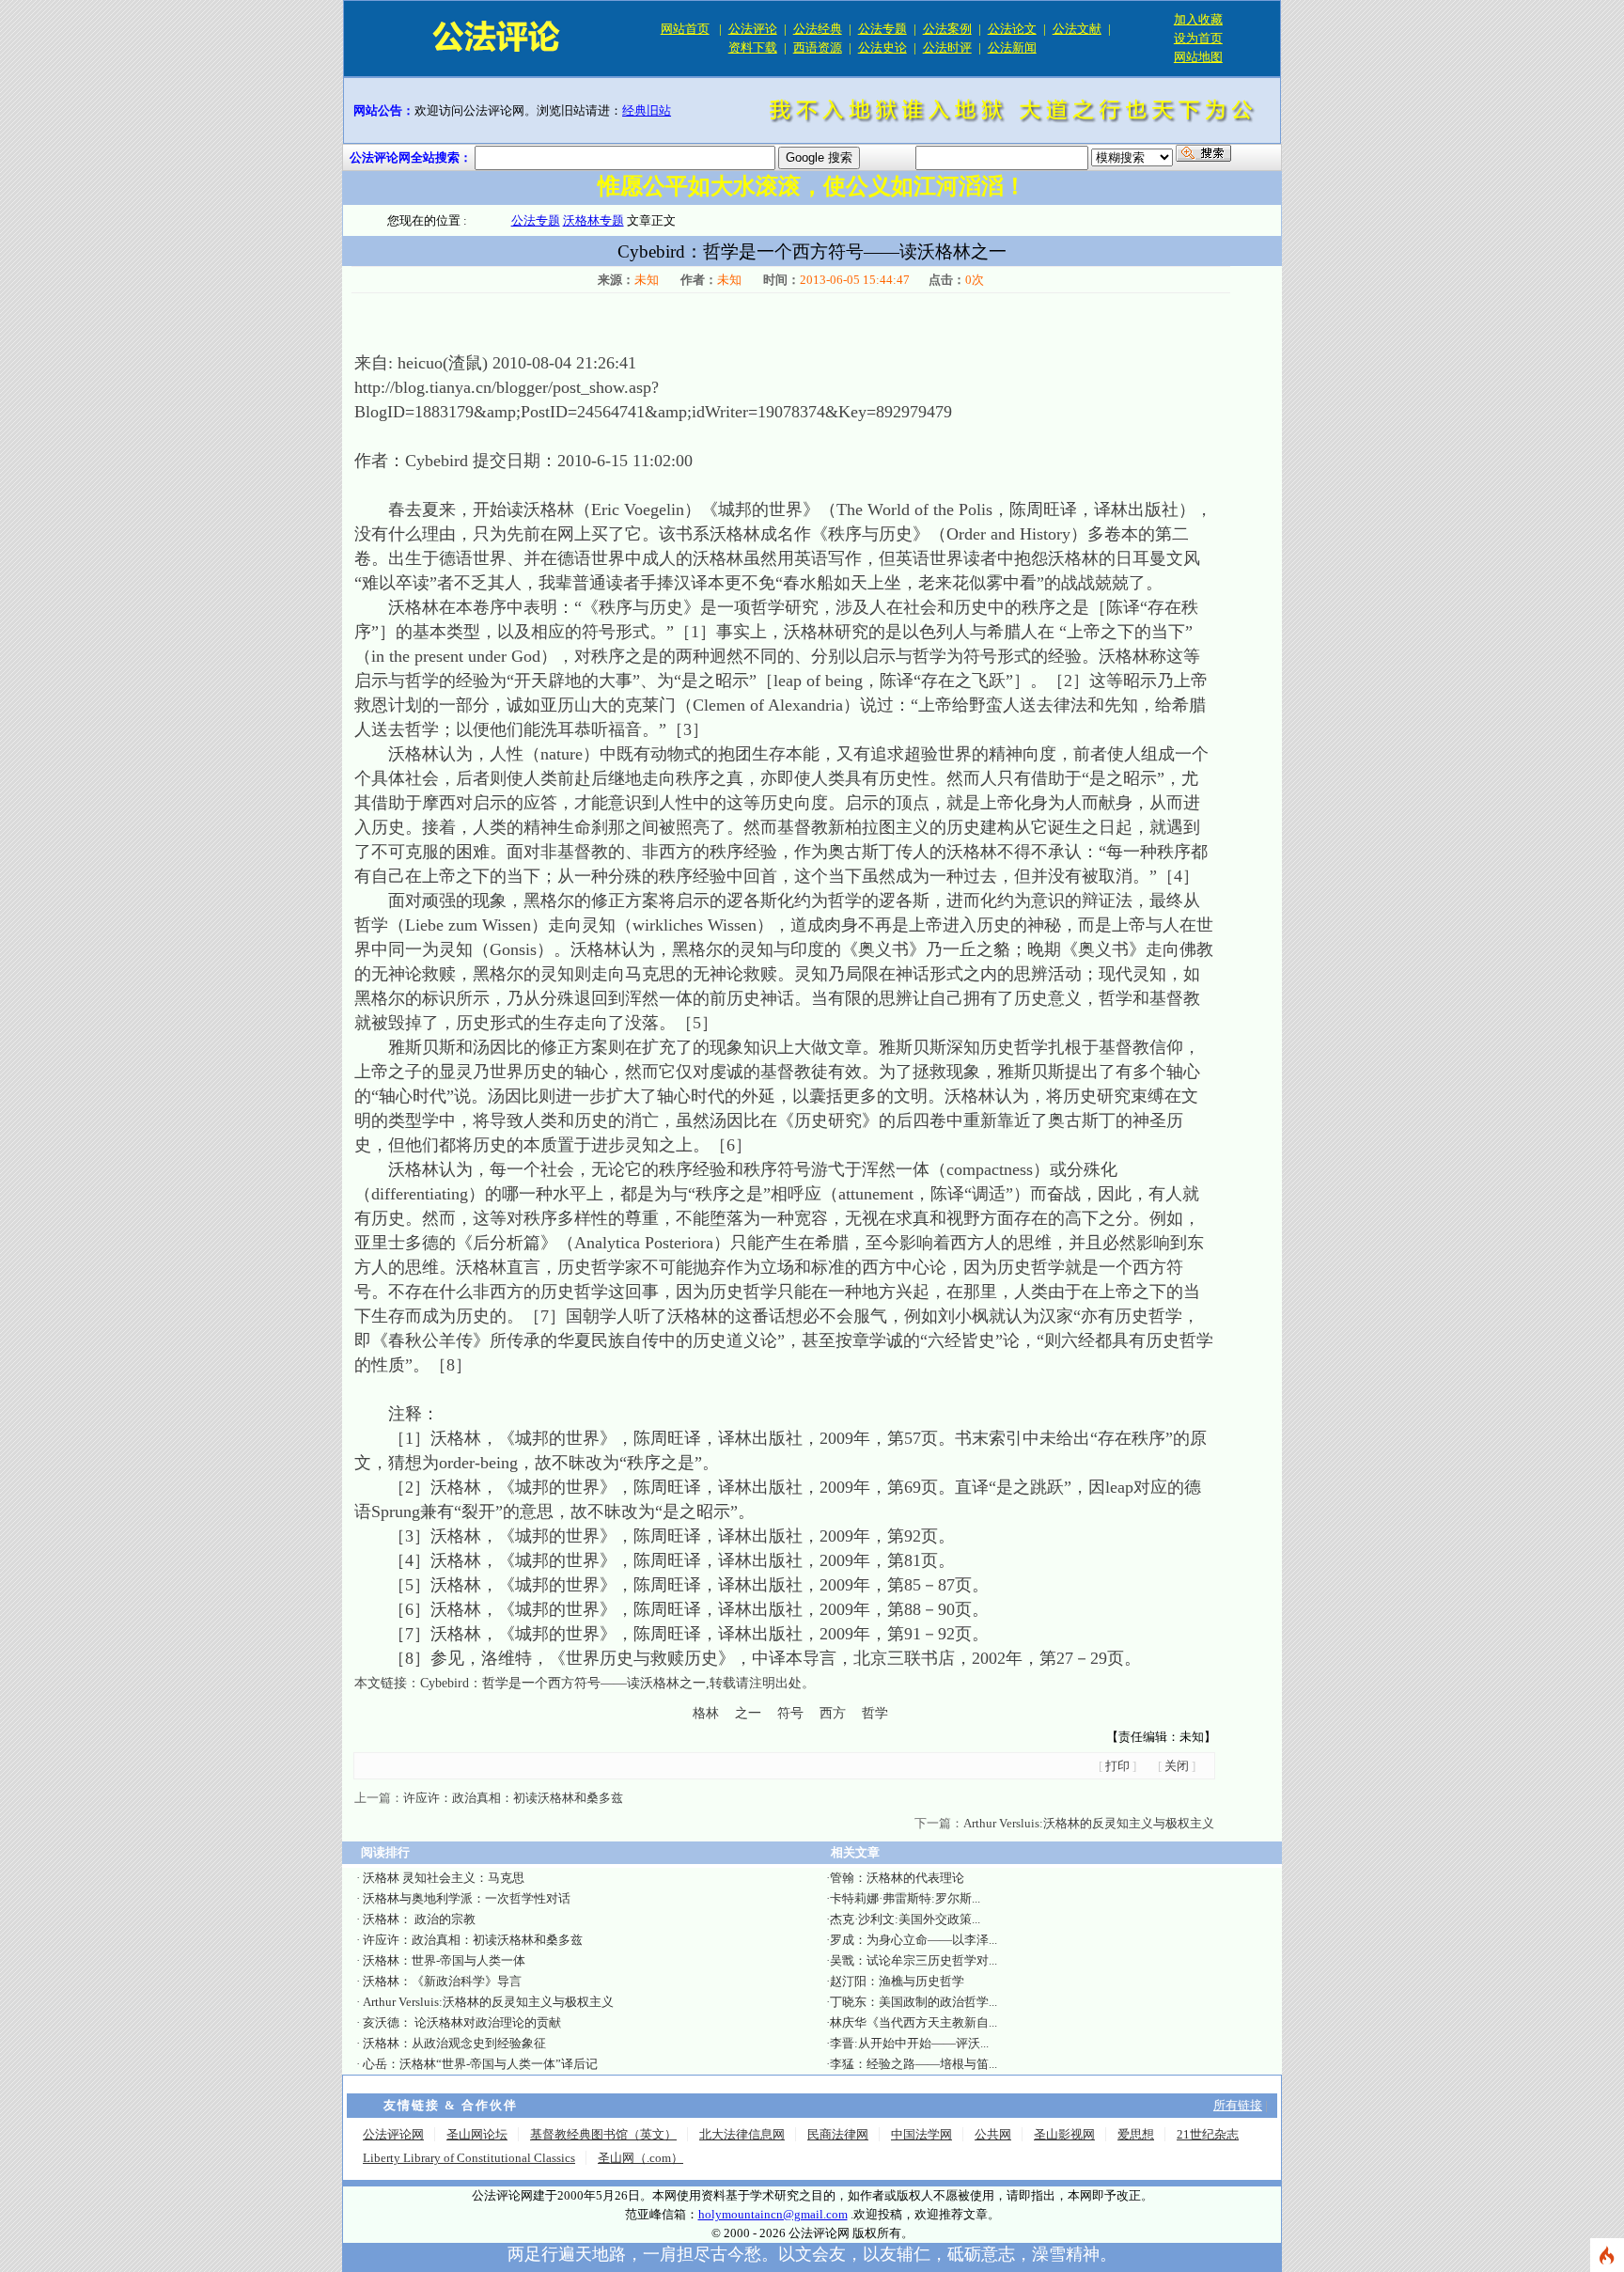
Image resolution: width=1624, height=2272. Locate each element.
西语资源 (818, 47)
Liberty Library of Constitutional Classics (469, 2158)
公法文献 (1077, 29)
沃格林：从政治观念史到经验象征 (454, 2043)
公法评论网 (393, 2134)
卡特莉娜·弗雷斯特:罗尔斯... (905, 1898)
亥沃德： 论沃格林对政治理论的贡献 (462, 2022)
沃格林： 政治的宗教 (419, 1919)
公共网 (993, 2134)
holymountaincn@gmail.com (773, 2214)
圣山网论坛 (477, 2134)
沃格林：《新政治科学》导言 (442, 1981)
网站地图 (1198, 57)
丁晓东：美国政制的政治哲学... (913, 2002)
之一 (748, 1713)
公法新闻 (1012, 47)
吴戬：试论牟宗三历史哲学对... (913, 1960)
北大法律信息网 (742, 2134)
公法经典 (818, 29)
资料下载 (753, 47)
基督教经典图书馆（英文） (603, 2134)
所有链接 (1238, 2105)
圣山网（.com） (640, 2158)
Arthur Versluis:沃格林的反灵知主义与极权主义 (1089, 1823)
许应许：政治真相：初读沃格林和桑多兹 (513, 1798)
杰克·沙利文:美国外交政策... (905, 1919)
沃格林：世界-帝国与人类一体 (444, 1960)
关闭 (1177, 1766)
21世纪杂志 (1208, 2134)
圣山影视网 (1064, 2134)
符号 (790, 1713)
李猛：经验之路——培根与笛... (913, 2064)
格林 (706, 1713)
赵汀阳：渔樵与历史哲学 (897, 1981)
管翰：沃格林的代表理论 (897, 1878)
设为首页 (1198, 38)
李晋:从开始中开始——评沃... (909, 2043)
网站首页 (685, 29)
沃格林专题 (593, 220)
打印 (1117, 1766)
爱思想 (1136, 2134)
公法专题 (882, 29)
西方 (833, 1713)
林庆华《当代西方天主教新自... (913, 2022)
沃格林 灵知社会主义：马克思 (444, 1878)
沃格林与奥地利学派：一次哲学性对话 (467, 1898)
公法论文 (1012, 29)
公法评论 (753, 29)
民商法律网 (838, 2134)
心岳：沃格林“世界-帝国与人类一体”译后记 (480, 2064)
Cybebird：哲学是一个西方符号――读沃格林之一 (563, 1683)
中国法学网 (921, 2134)
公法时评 (947, 47)
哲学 (875, 1713)
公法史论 (882, 47)
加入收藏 (1198, 19)
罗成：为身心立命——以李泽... (913, 1940)
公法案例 (947, 29)
